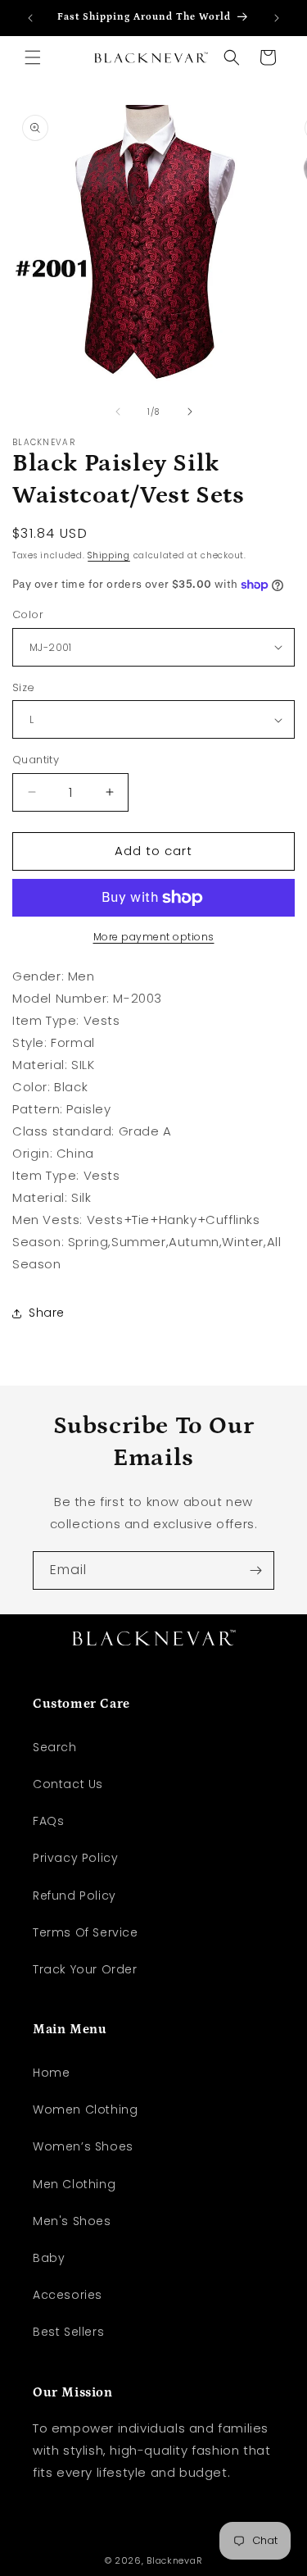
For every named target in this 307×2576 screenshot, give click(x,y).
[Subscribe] (255, 1570)
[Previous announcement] (30, 18)
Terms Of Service (86, 1932)
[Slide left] (118, 412)
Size (24, 687)
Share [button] (47, 1313)
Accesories (68, 2295)
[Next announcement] (277, 18)
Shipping (109, 555)
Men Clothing (74, 2184)
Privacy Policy (75, 1858)
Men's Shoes (72, 2221)
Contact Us (68, 1784)
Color (28, 614)
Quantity (36, 760)
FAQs (48, 1821)
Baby (49, 2258)
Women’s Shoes (83, 2146)
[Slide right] (190, 412)
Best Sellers (68, 2332)
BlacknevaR (174, 2560)
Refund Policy (74, 1896)
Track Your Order (85, 1969)
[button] (33, 57)
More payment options (154, 937)
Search (55, 1747)
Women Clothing (85, 2109)
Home (51, 2073)
